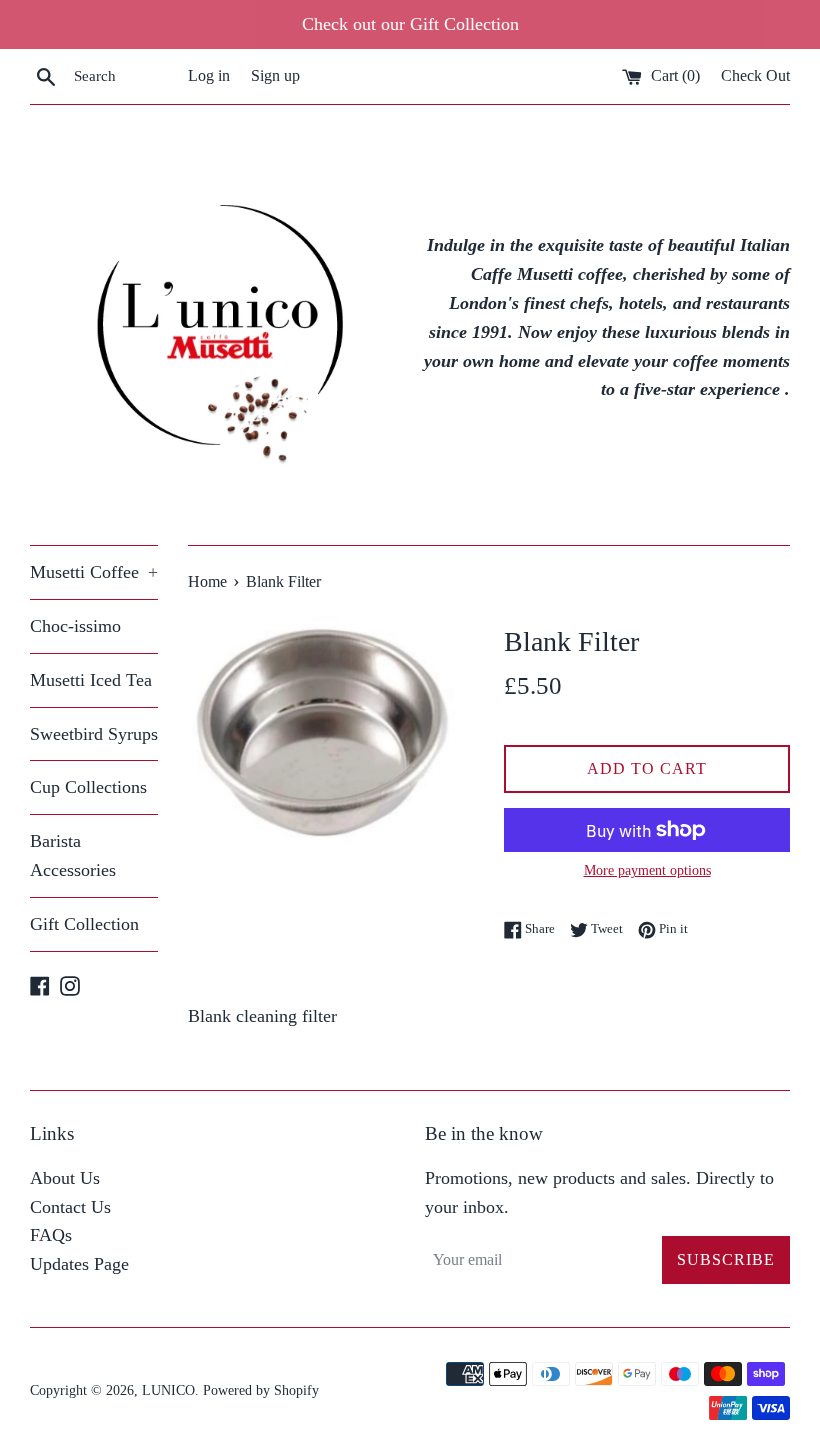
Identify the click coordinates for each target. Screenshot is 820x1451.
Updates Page (79, 1264)
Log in (209, 76)
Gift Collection (84, 924)
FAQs (51, 1235)
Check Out (755, 76)
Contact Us (70, 1207)
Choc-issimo (75, 626)
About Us (65, 1178)
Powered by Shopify (261, 1390)
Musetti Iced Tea (91, 680)
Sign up (275, 76)
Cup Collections (88, 787)
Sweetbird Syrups (94, 734)
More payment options (647, 870)
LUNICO (168, 1390)
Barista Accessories (73, 855)
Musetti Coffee (94, 572)
